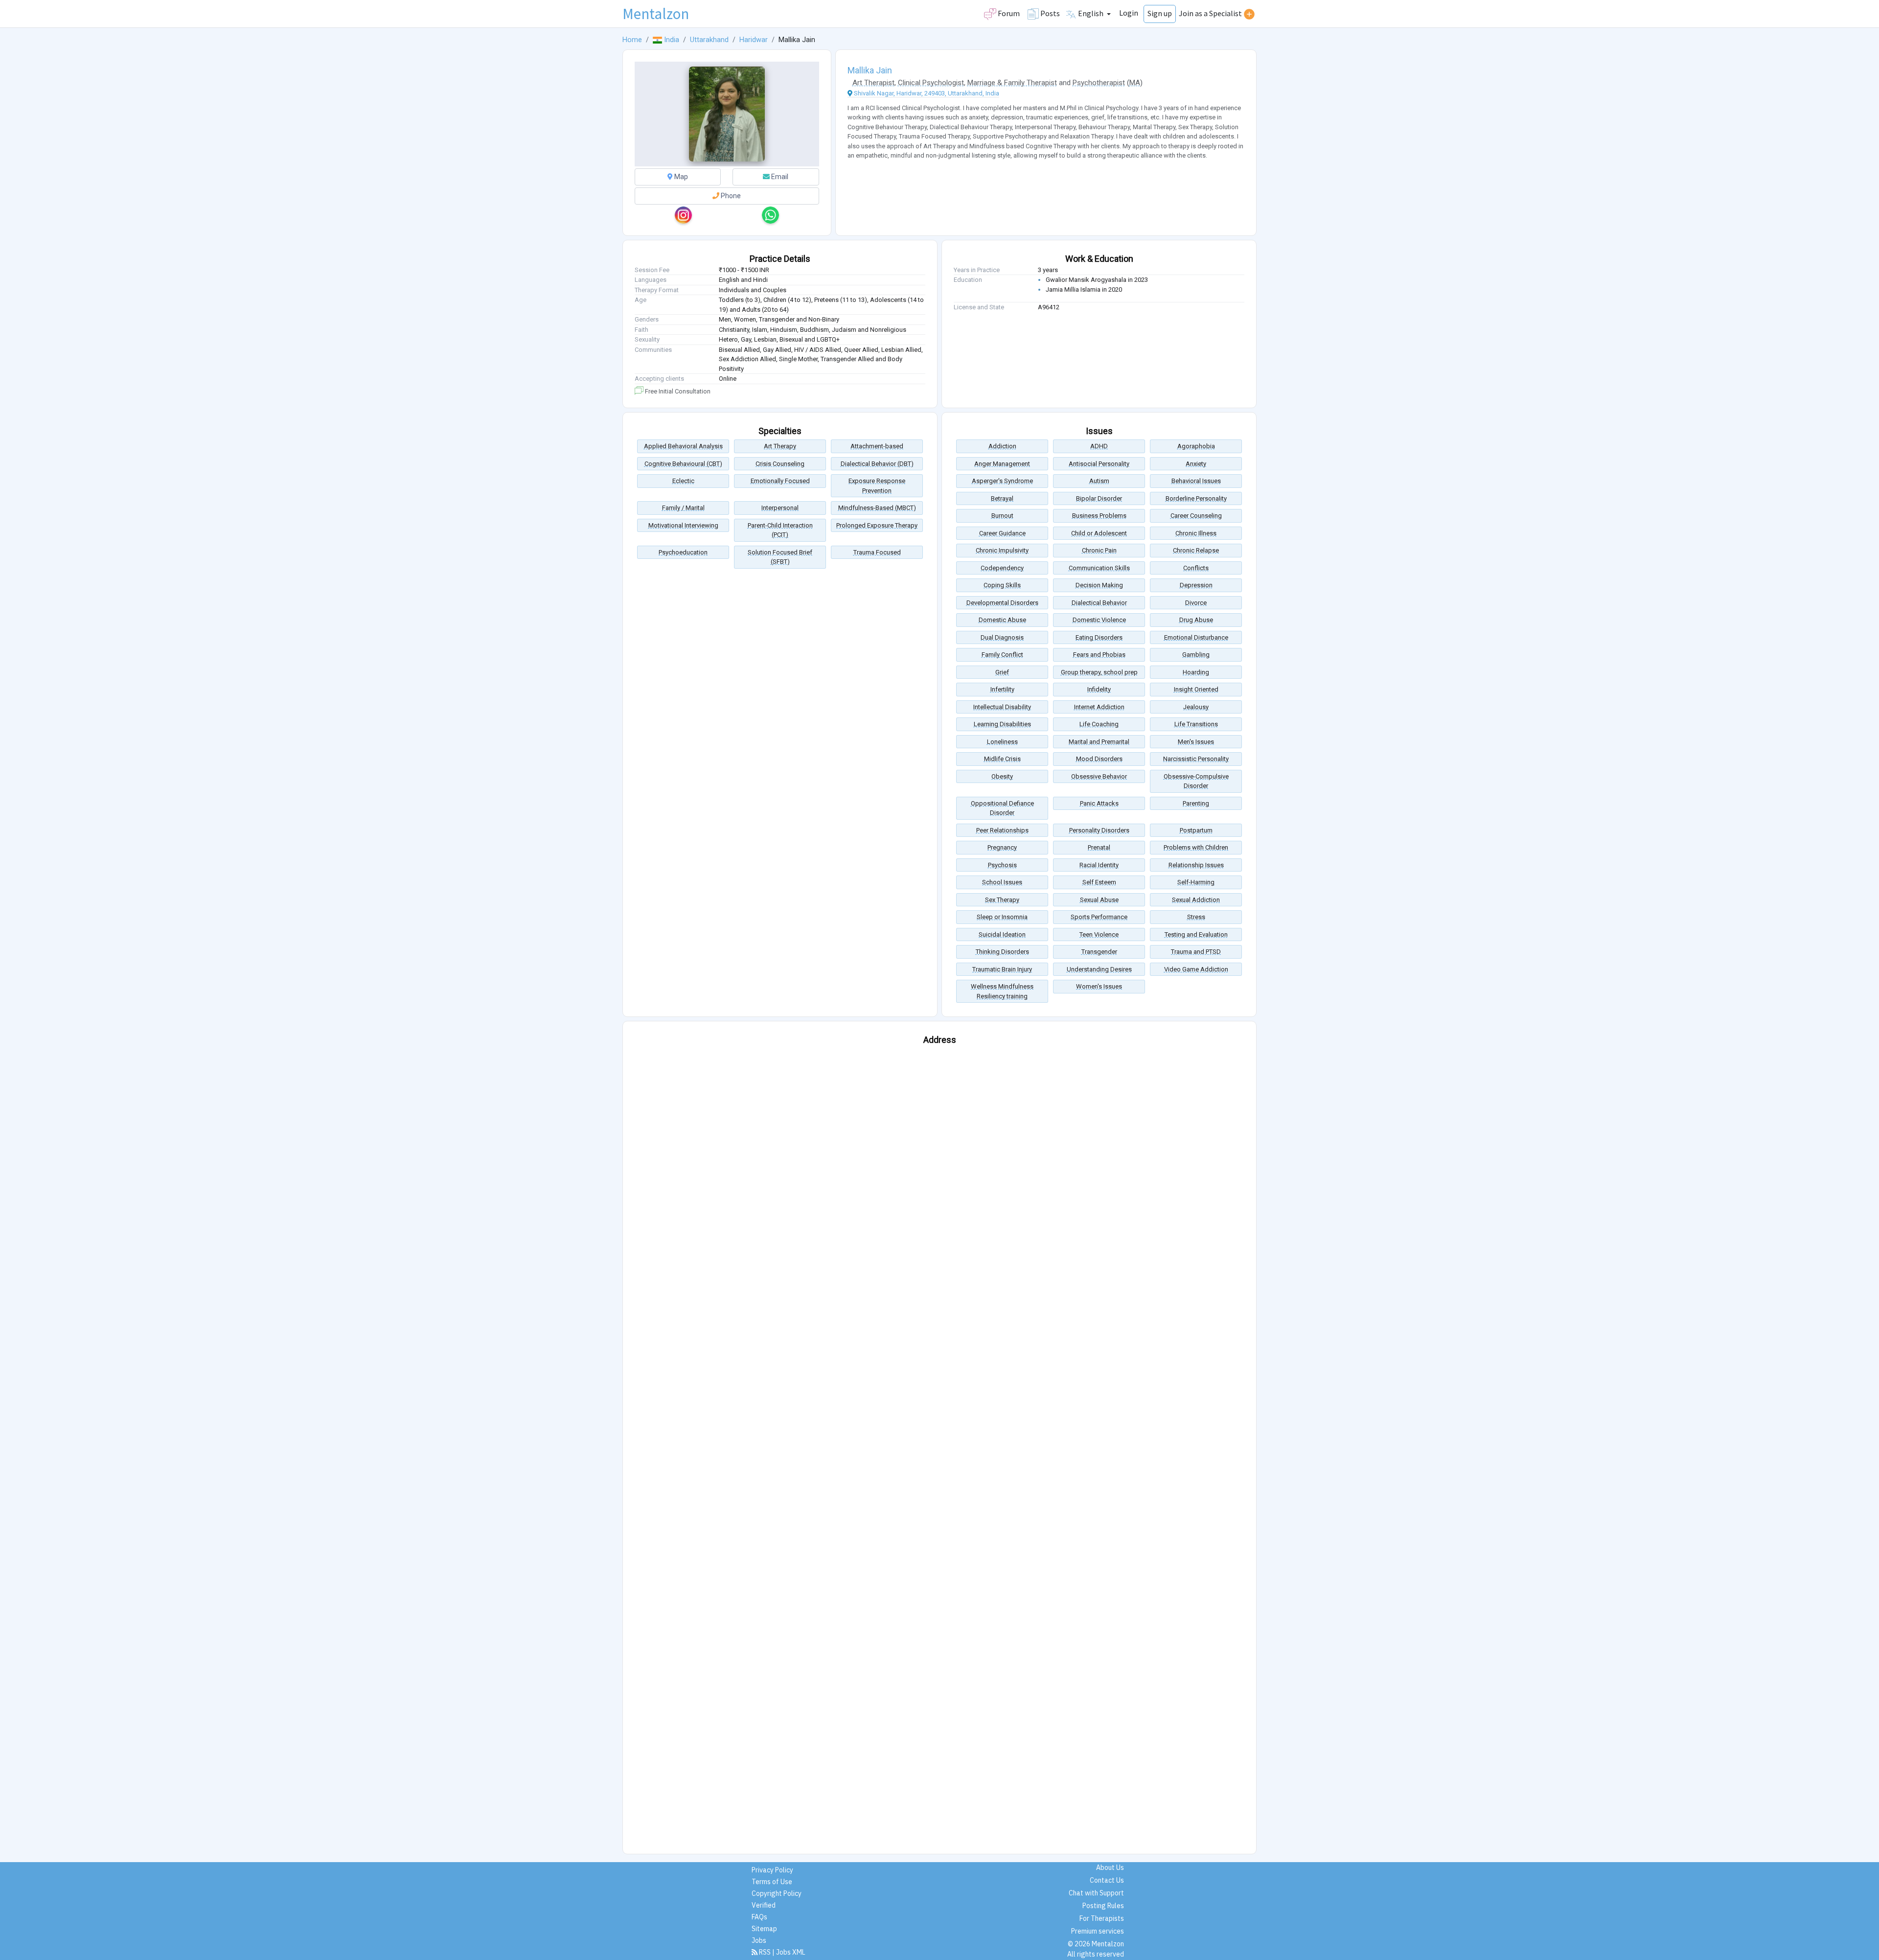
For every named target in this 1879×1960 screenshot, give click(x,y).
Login (1129, 13)
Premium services (1098, 1931)
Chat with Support (1096, 1893)
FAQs (759, 1917)
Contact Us (1107, 1880)
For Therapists (1102, 1918)
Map (680, 177)
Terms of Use (772, 1882)
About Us (1110, 1868)
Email (779, 177)
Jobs (759, 1940)
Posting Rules (1103, 1906)
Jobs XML (791, 1952)
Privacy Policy (772, 1870)
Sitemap (764, 1929)
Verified (764, 1905)
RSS (765, 1952)
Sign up (1160, 13)
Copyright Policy (777, 1893)
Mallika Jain (870, 70)
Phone (730, 196)
